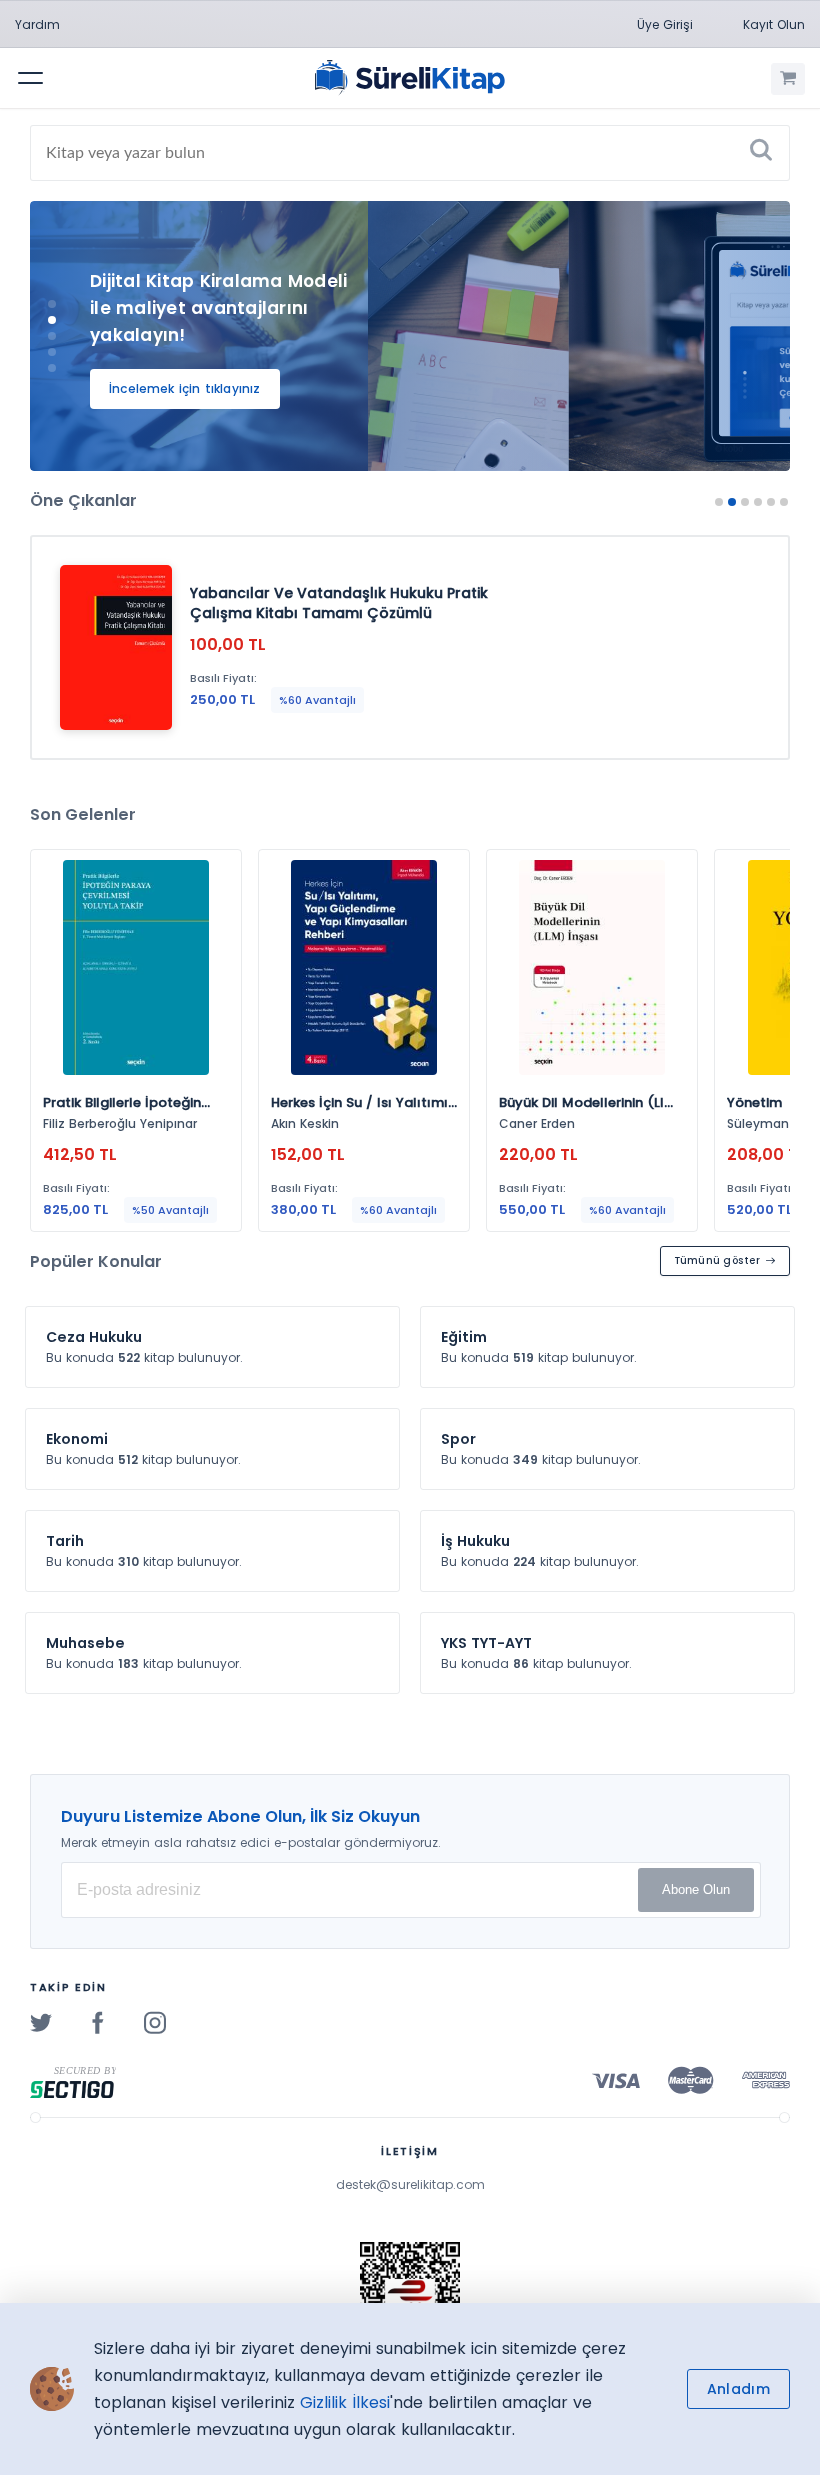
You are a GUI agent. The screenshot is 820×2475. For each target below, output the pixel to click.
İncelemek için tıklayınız (185, 388)
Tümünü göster (717, 1260)
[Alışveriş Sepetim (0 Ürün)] (788, 79)
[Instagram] (155, 2022)
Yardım (37, 24)
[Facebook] (98, 2022)
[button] (52, 304)
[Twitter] (41, 2022)
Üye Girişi (665, 24)
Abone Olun (696, 1889)
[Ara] (761, 153)
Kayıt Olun (774, 24)
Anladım (738, 2389)
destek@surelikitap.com (410, 2184)
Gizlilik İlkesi (345, 2402)
